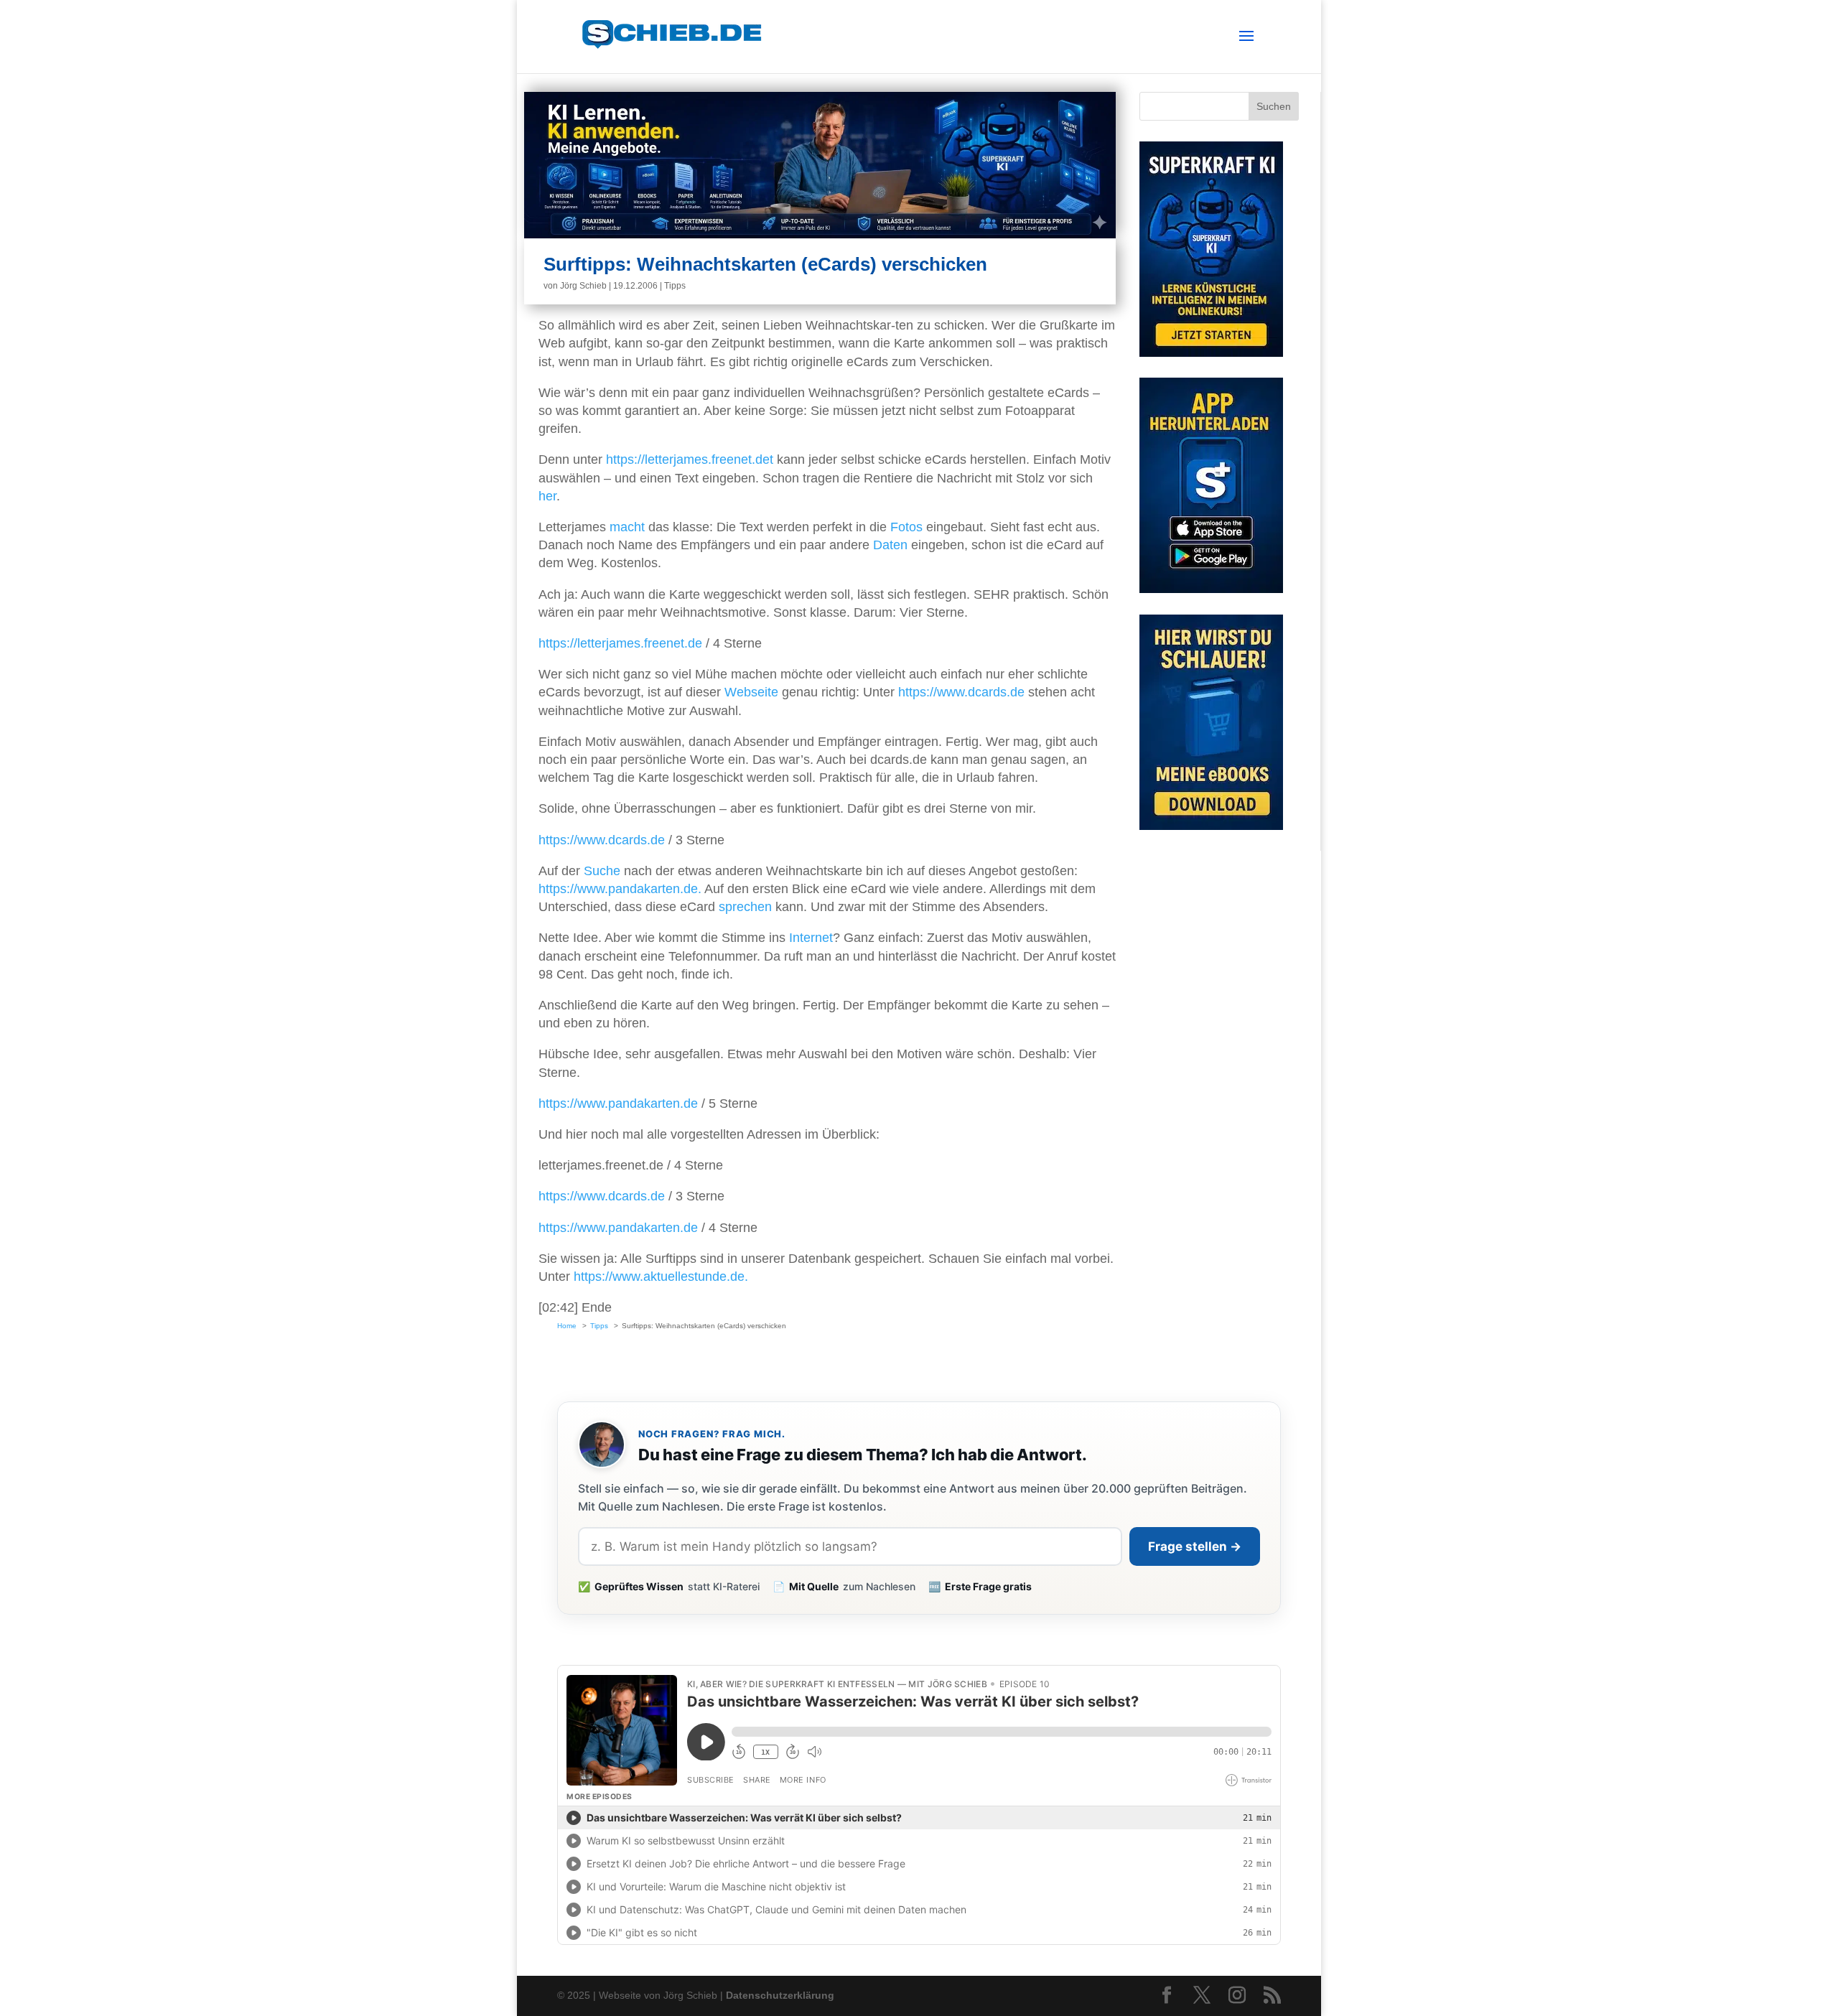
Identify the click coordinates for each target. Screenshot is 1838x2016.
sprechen (745, 907)
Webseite (751, 692)
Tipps (675, 286)
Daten (890, 545)
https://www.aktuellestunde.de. (661, 1277)
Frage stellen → (1195, 1546)
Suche (602, 871)
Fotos (906, 527)
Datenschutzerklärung (780, 1995)
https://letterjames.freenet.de (620, 643)
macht (627, 527)
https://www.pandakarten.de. (620, 889)
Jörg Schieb (583, 286)
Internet (811, 938)
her (547, 496)
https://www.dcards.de (961, 692)
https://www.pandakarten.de (618, 1103)
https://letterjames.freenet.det (690, 459)
